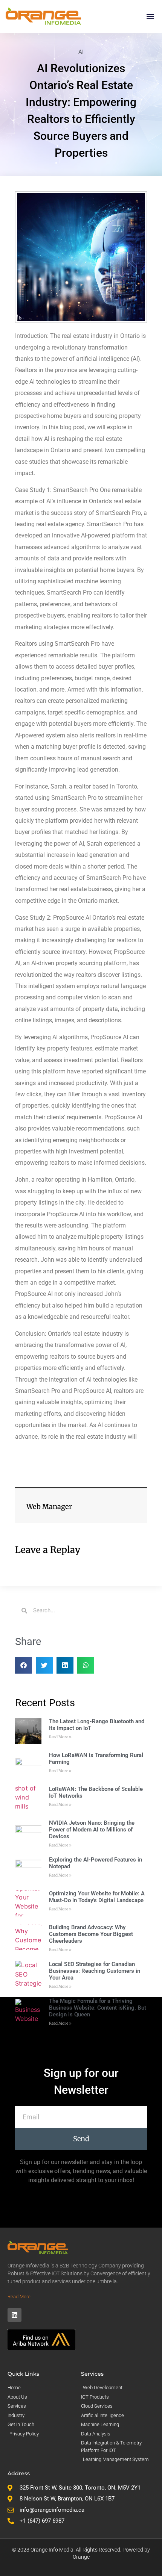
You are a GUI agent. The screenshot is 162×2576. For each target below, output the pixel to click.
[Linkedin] (15, 2315)
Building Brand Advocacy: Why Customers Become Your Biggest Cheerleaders (91, 1934)
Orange (81, 2557)
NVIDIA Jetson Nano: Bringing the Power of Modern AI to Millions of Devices (92, 1830)
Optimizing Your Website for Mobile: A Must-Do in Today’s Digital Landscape (97, 1897)
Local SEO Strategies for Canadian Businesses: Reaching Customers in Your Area (95, 1971)
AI (81, 52)
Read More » (60, 1737)
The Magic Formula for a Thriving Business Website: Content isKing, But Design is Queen (98, 2008)
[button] (150, 16)
